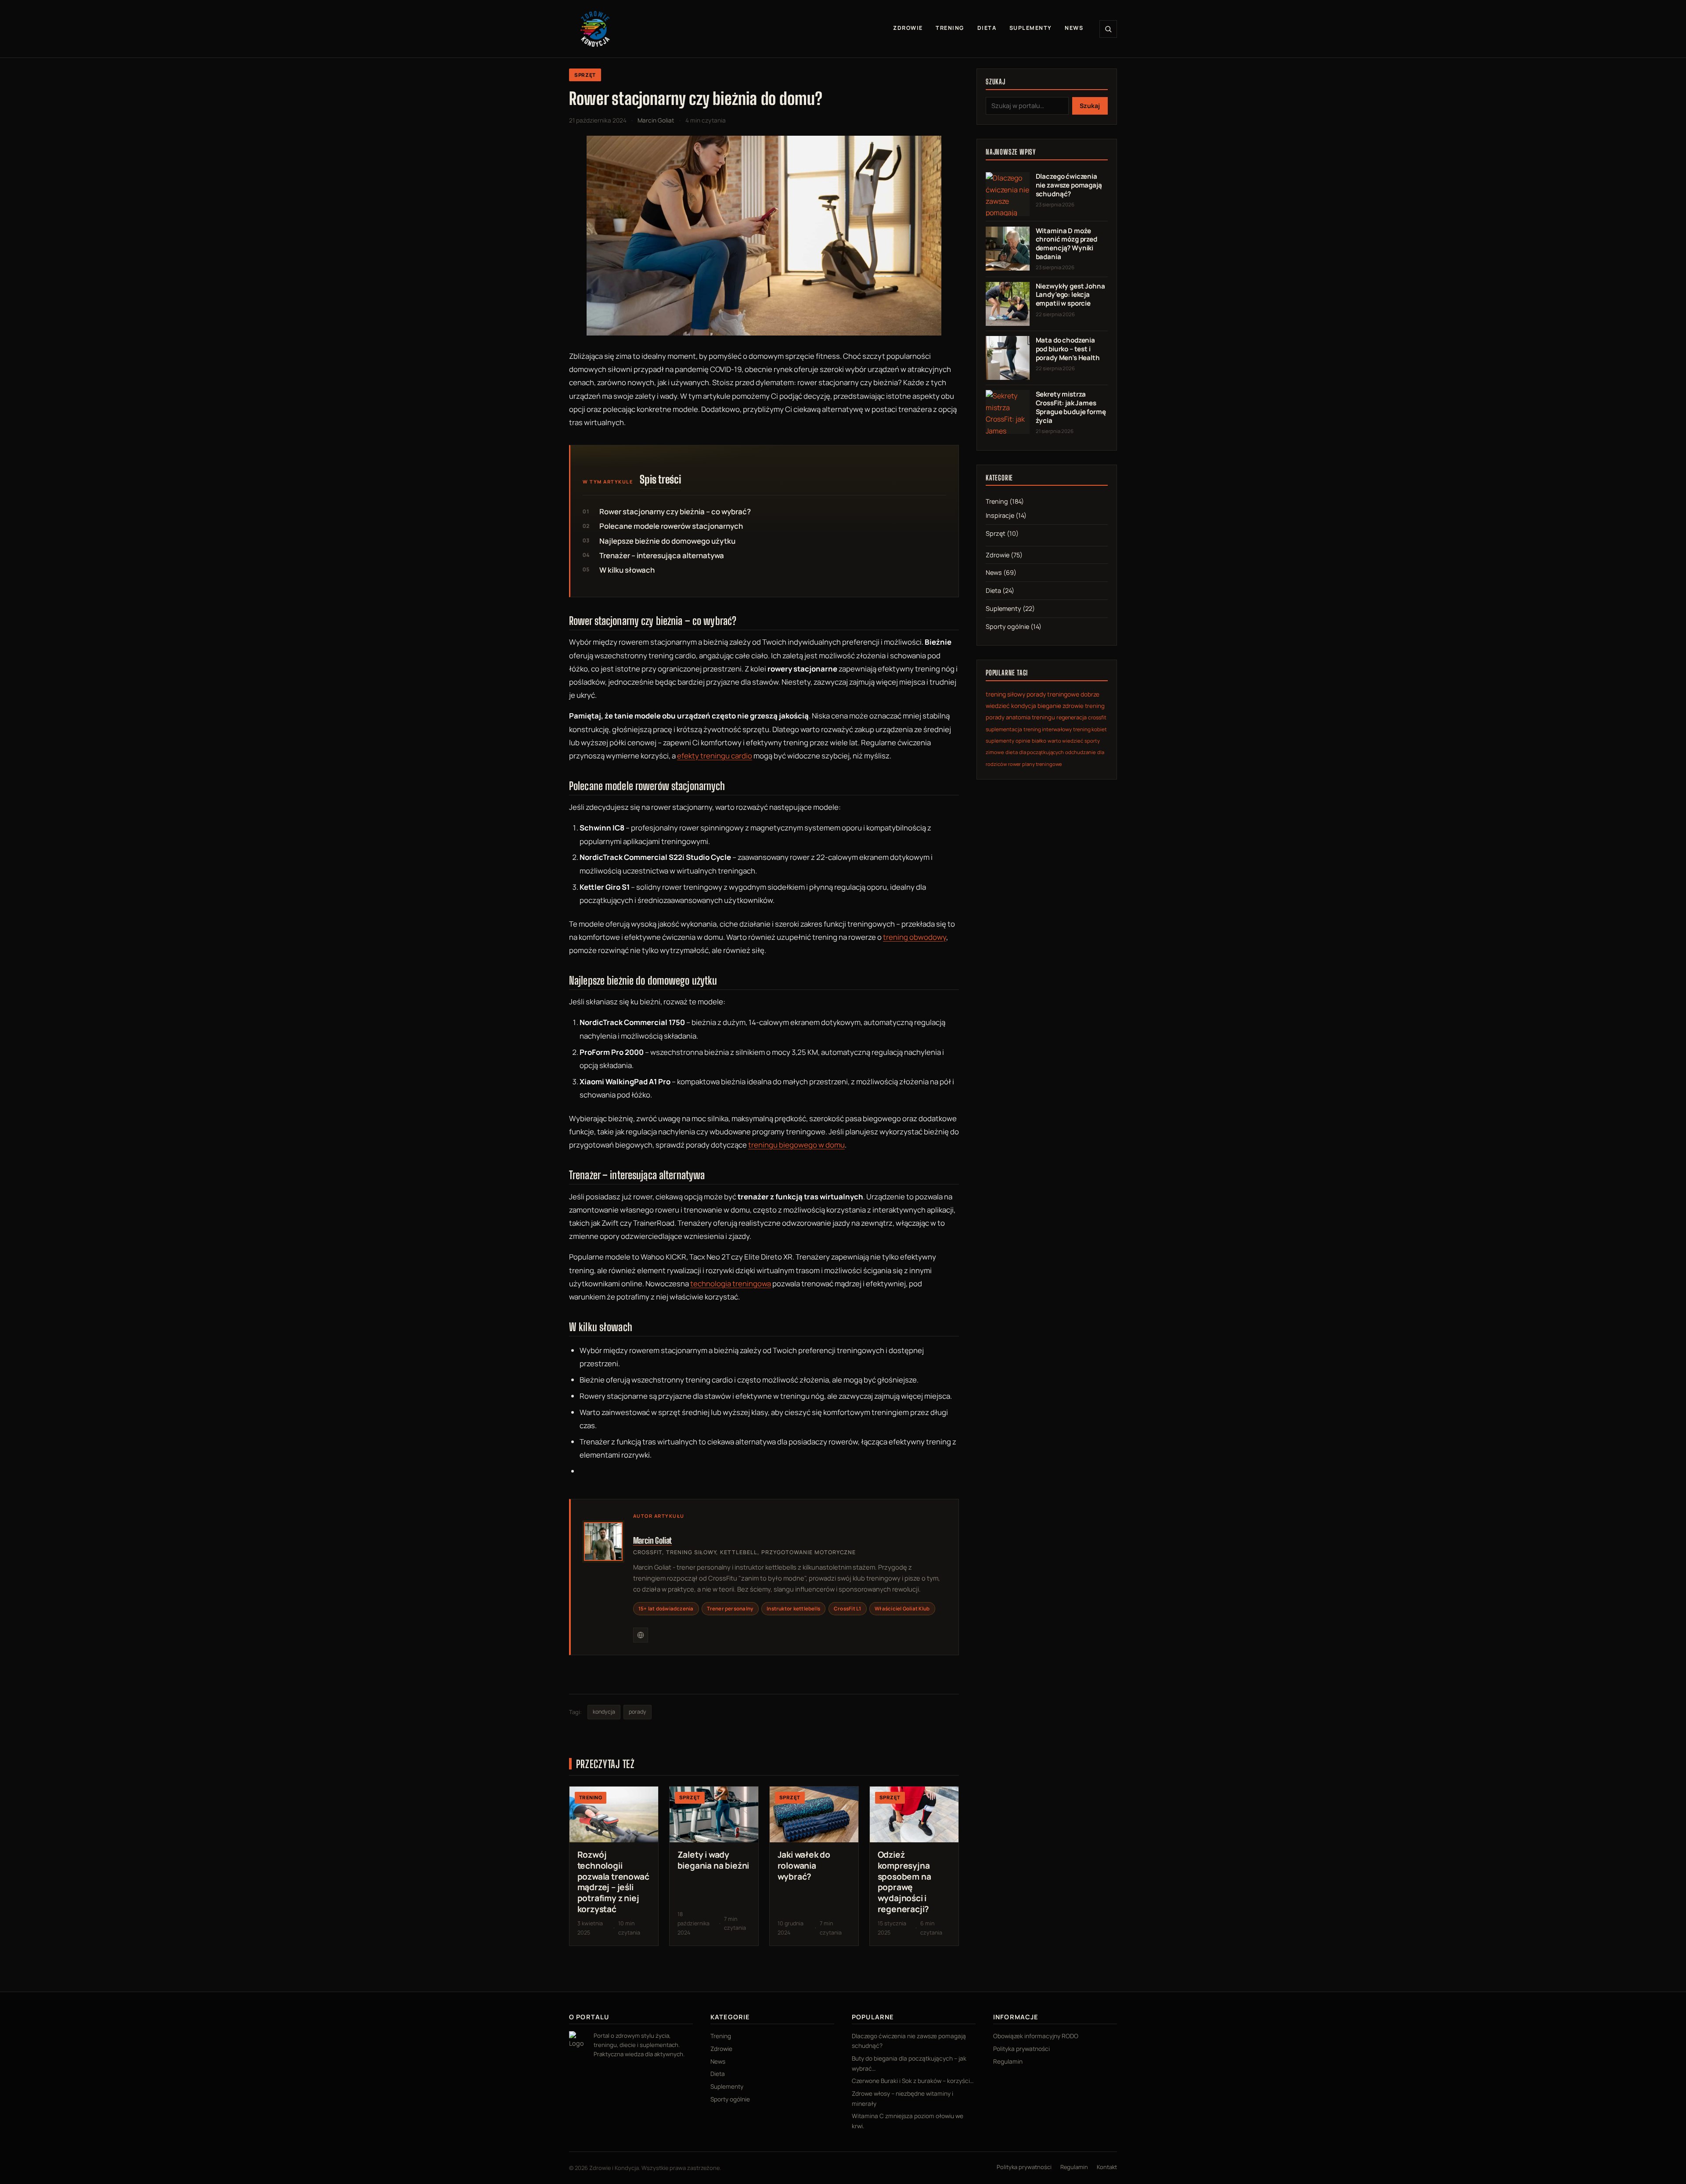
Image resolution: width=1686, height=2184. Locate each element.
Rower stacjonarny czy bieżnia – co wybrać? (675, 511)
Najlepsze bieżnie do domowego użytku (667, 541)
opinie (1023, 741)
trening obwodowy (915, 937)
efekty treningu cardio (715, 756)
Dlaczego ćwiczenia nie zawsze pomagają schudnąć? (1069, 185)
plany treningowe (1042, 764)
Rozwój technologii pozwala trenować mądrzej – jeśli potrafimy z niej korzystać (613, 1882)
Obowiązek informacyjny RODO (1036, 2036)
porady (638, 1712)
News (1074, 28)
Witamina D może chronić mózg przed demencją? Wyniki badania (1066, 244)
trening (1095, 706)
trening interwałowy (1048, 729)
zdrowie (1073, 706)
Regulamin (1008, 2061)
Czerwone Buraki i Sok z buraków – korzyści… (913, 2081)
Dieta (987, 28)
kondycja (604, 1712)
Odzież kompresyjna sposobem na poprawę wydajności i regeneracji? (904, 1882)
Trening (950, 28)
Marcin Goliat (653, 1540)
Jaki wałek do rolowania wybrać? (804, 1866)
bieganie (1049, 706)
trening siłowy (1005, 694)
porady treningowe (1053, 694)
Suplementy (1031, 28)
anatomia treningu (1030, 717)
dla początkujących (1041, 752)
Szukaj (1090, 106)
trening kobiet (1090, 729)
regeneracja (1072, 717)
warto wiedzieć (1065, 741)
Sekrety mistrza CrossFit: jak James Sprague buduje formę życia (1071, 407)
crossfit (1097, 717)
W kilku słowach (627, 570)
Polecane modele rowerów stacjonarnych (671, 526)
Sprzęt (585, 75)
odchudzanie (1081, 752)
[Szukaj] (1108, 29)
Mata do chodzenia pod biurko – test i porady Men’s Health (1068, 349)
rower (1014, 764)
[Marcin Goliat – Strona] (641, 1635)
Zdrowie (908, 28)
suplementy (1000, 741)
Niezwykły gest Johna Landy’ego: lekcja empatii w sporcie (1070, 295)
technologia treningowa (731, 1283)
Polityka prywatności (1021, 2049)
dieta (1012, 752)
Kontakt (1107, 2167)
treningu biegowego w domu (796, 1145)
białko (1039, 741)
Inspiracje (1000, 515)
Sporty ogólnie (1007, 626)
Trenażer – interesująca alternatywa (662, 555)
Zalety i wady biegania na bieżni (713, 1860)
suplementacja (1004, 729)
